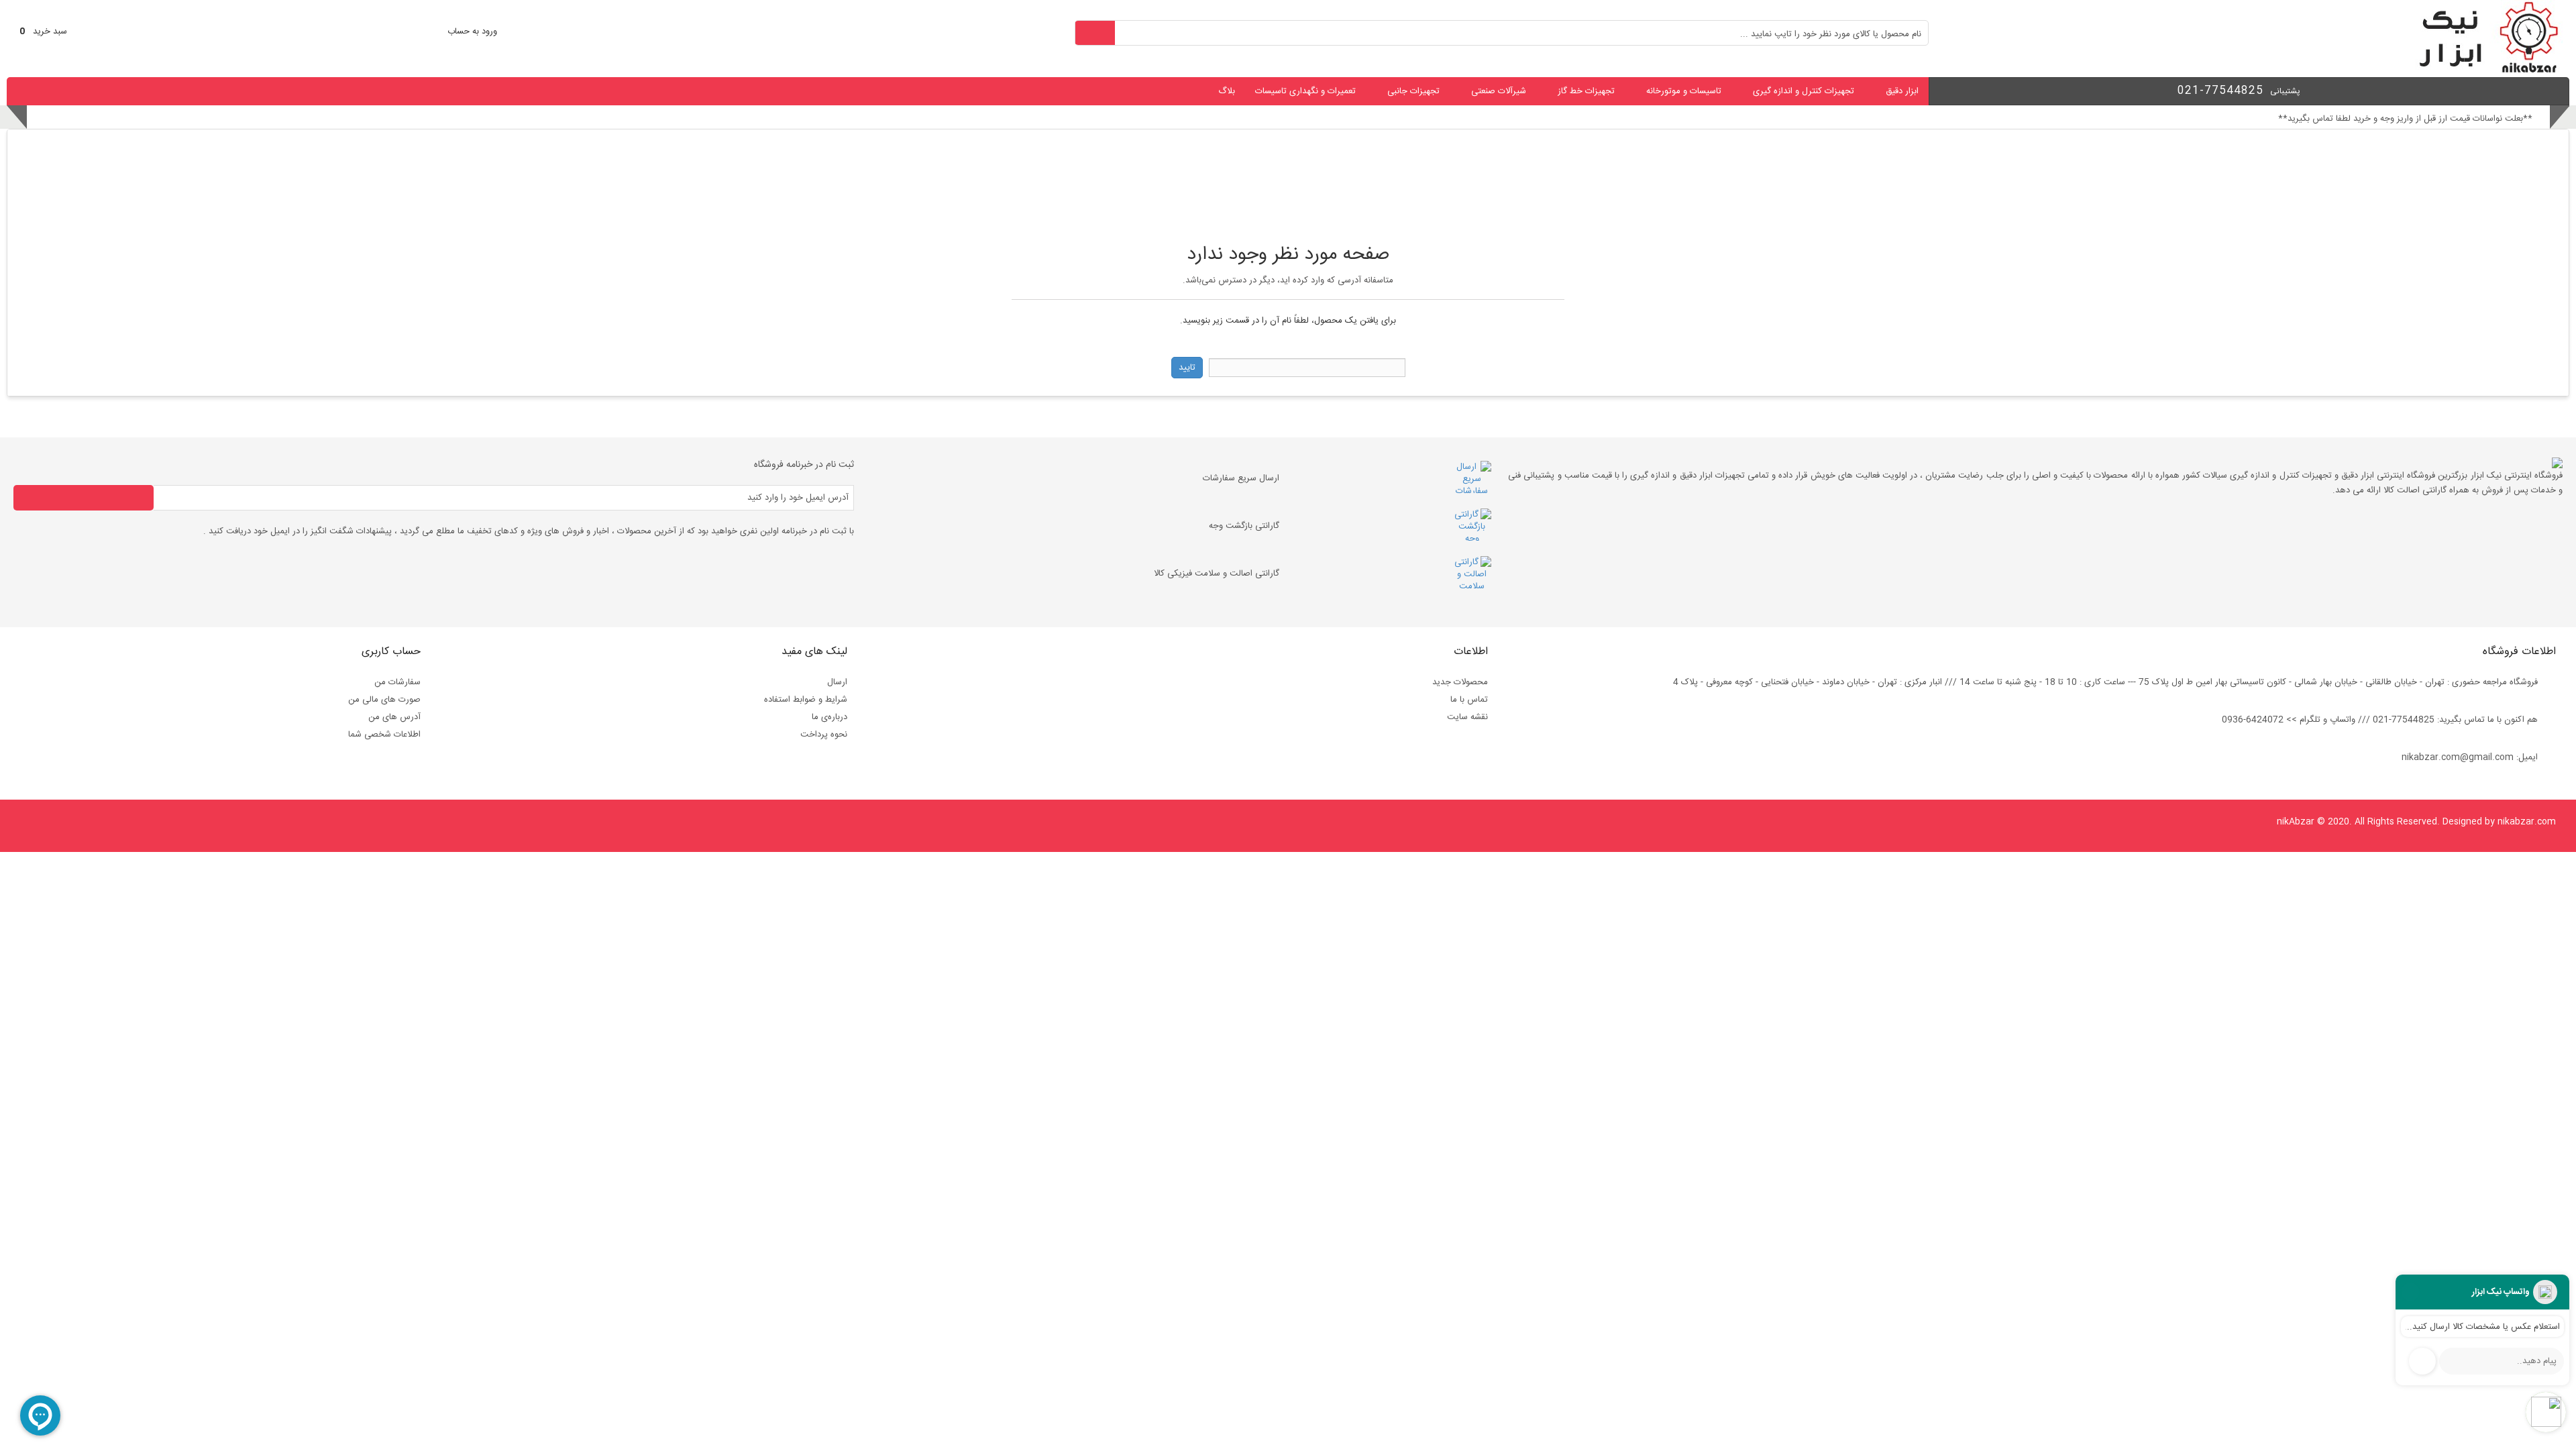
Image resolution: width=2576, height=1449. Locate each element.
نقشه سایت (1467, 717)
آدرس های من (394, 717)
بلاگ (1227, 91)
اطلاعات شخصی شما (384, 735)
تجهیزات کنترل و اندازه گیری (1804, 91)
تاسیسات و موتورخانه (1684, 91)
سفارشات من (397, 682)
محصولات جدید (1460, 682)
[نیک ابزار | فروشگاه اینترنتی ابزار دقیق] (2483, 71)
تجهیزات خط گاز (1586, 91)
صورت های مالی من (384, 700)
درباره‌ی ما (829, 717)
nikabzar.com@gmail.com (2458, 757)
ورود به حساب (472, 32)
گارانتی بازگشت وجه (1244, 526)
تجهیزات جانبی (1413, 91)
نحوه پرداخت (824, 735)
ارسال (837, 682)
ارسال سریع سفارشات (1241, 478)
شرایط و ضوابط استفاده (806, 700)
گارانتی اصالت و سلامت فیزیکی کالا (1217, 574)
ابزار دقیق (1902, 91)
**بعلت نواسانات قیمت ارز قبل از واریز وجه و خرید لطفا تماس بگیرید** (2405, 119)
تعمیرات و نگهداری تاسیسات (1305, 91)
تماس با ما (1469, 700)
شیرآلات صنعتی (1499, 91)
